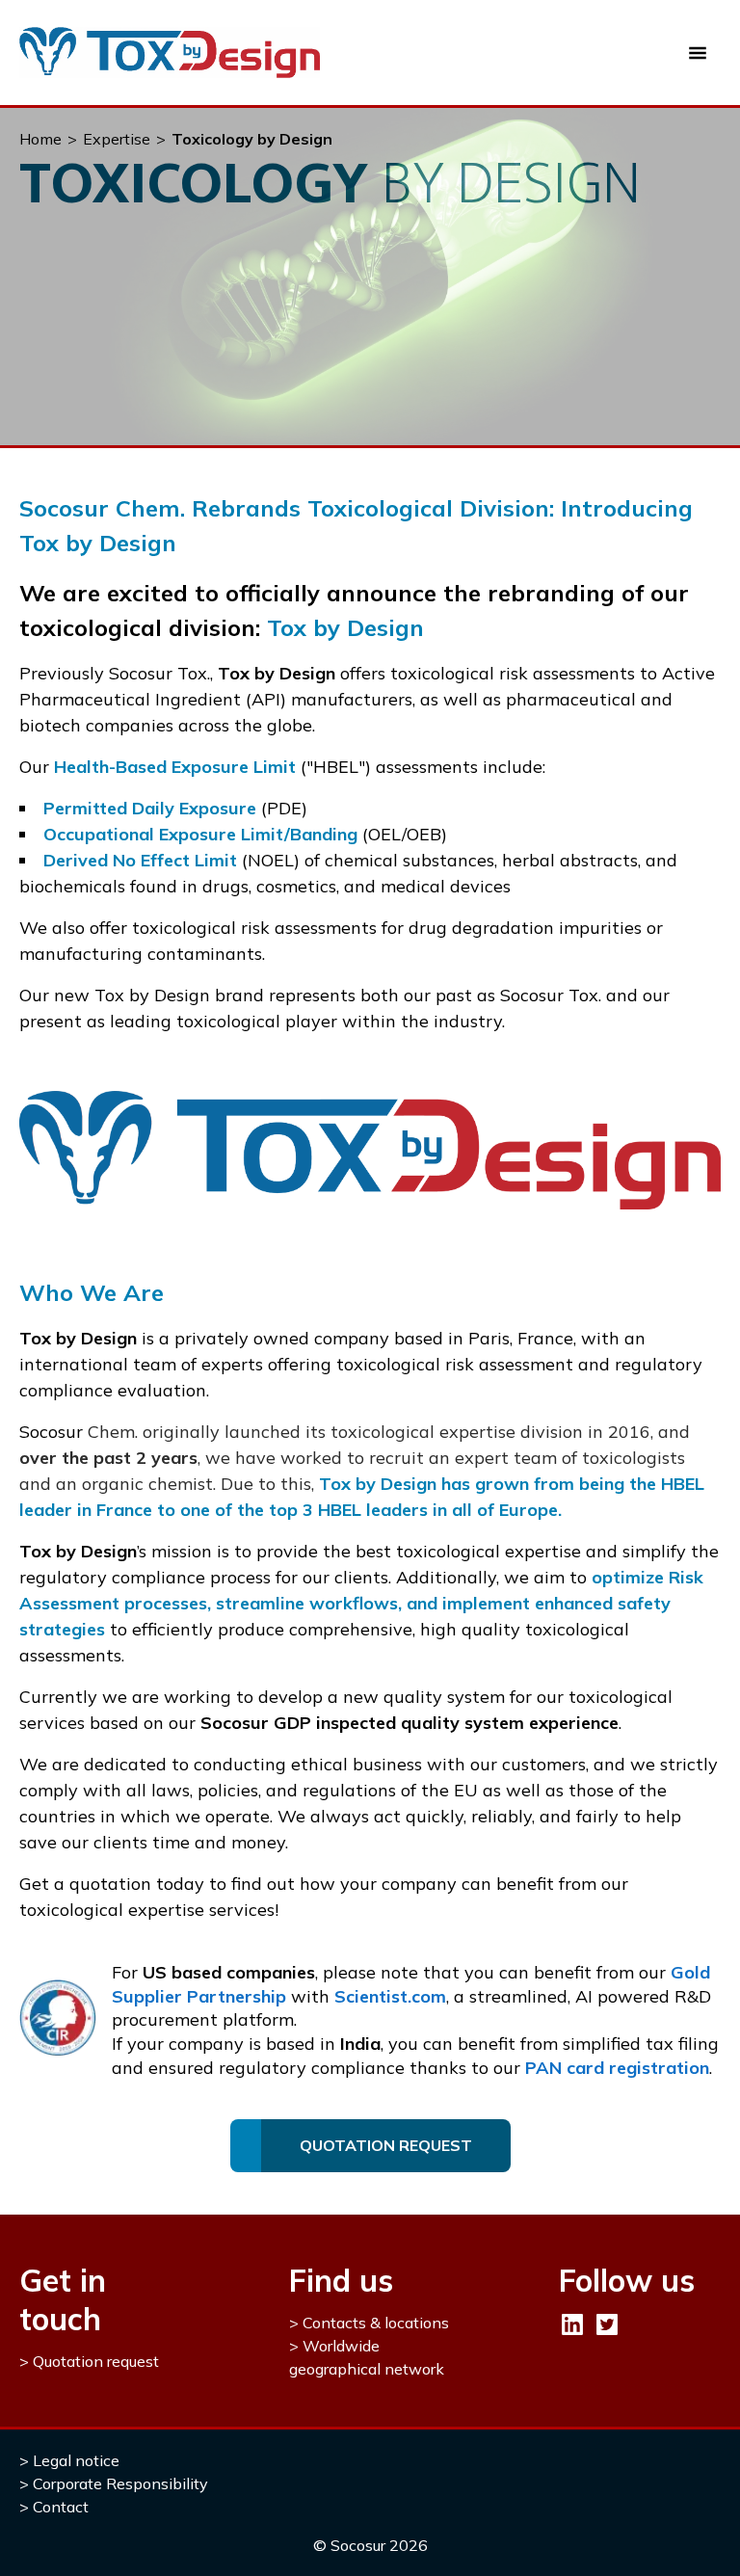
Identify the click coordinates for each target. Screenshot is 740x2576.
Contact (61, 2507)
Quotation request (96, 2361)
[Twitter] (607, 2324)
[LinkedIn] (572, 2324)
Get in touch (63, 2299)
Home (40, 139)
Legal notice (76, 2460)
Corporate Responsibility (120, 2483)
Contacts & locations (376, 2323)
